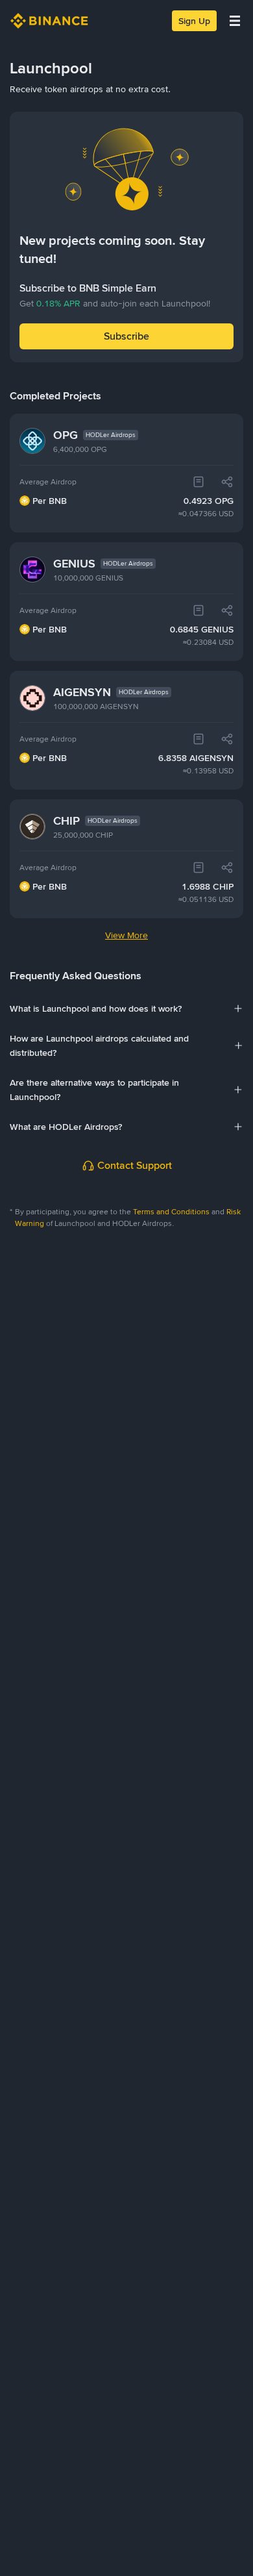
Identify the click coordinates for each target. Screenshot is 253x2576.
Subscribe (126, 336)
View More (126, 935)
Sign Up (194, 21)
